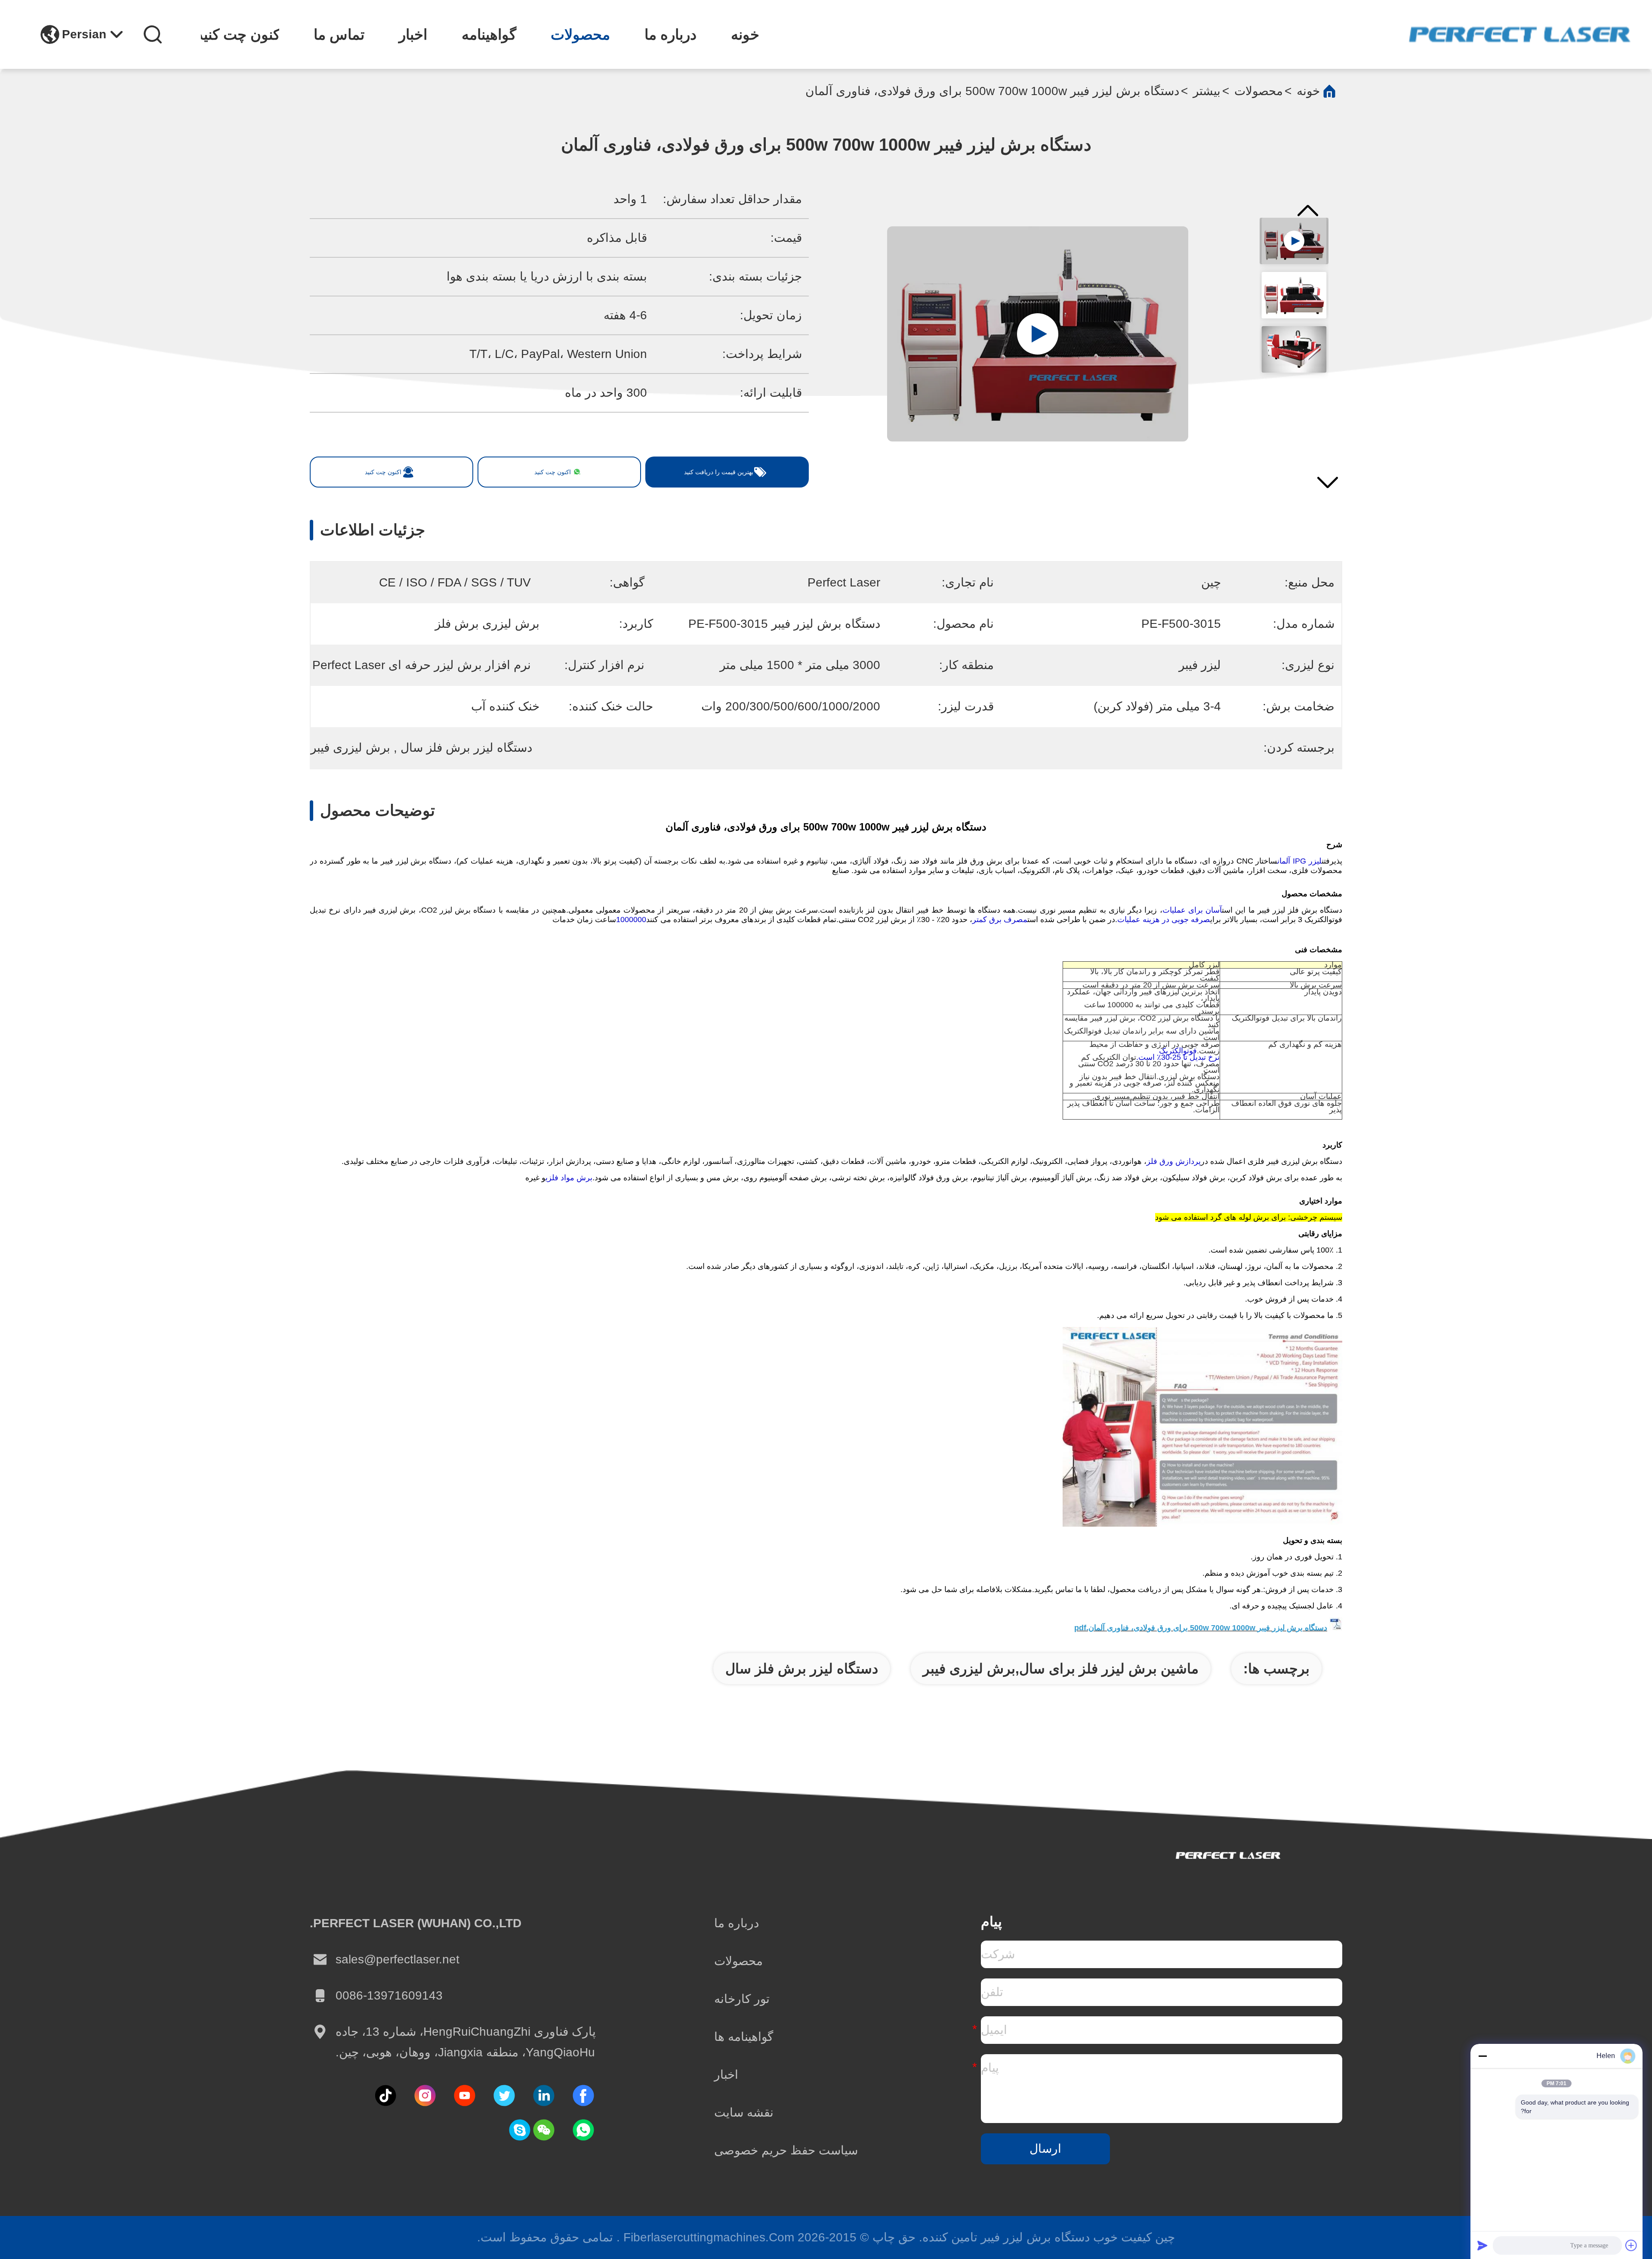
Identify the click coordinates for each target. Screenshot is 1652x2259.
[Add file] (1631, 2245)
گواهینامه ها (744, 2037)
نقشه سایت (744, 2112)
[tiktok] (465, 2095)
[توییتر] (504, 2095)
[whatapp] (583, 2130)
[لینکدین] (544, 2095)
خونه (745, 34)
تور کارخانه (742, 1999)
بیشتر (1207, 91)
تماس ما (339, 34)
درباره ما (670, 34)
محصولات (580, 34)
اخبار (413, 34)
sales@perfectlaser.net (398, 1959)
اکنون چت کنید (240, 34)
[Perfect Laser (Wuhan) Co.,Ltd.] (1519, 34)
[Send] (1482, 2245)
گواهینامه (489, 34)
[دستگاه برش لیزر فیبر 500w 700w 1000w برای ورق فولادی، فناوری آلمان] (1038, 334)
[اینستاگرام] (425, 2095)
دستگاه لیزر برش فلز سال (802, 1669)
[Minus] (1482, 2056)
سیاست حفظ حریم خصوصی (786, 2150)
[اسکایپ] (520, 2130)
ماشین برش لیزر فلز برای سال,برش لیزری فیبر (1061, 1669)
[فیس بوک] (583, 2095)
